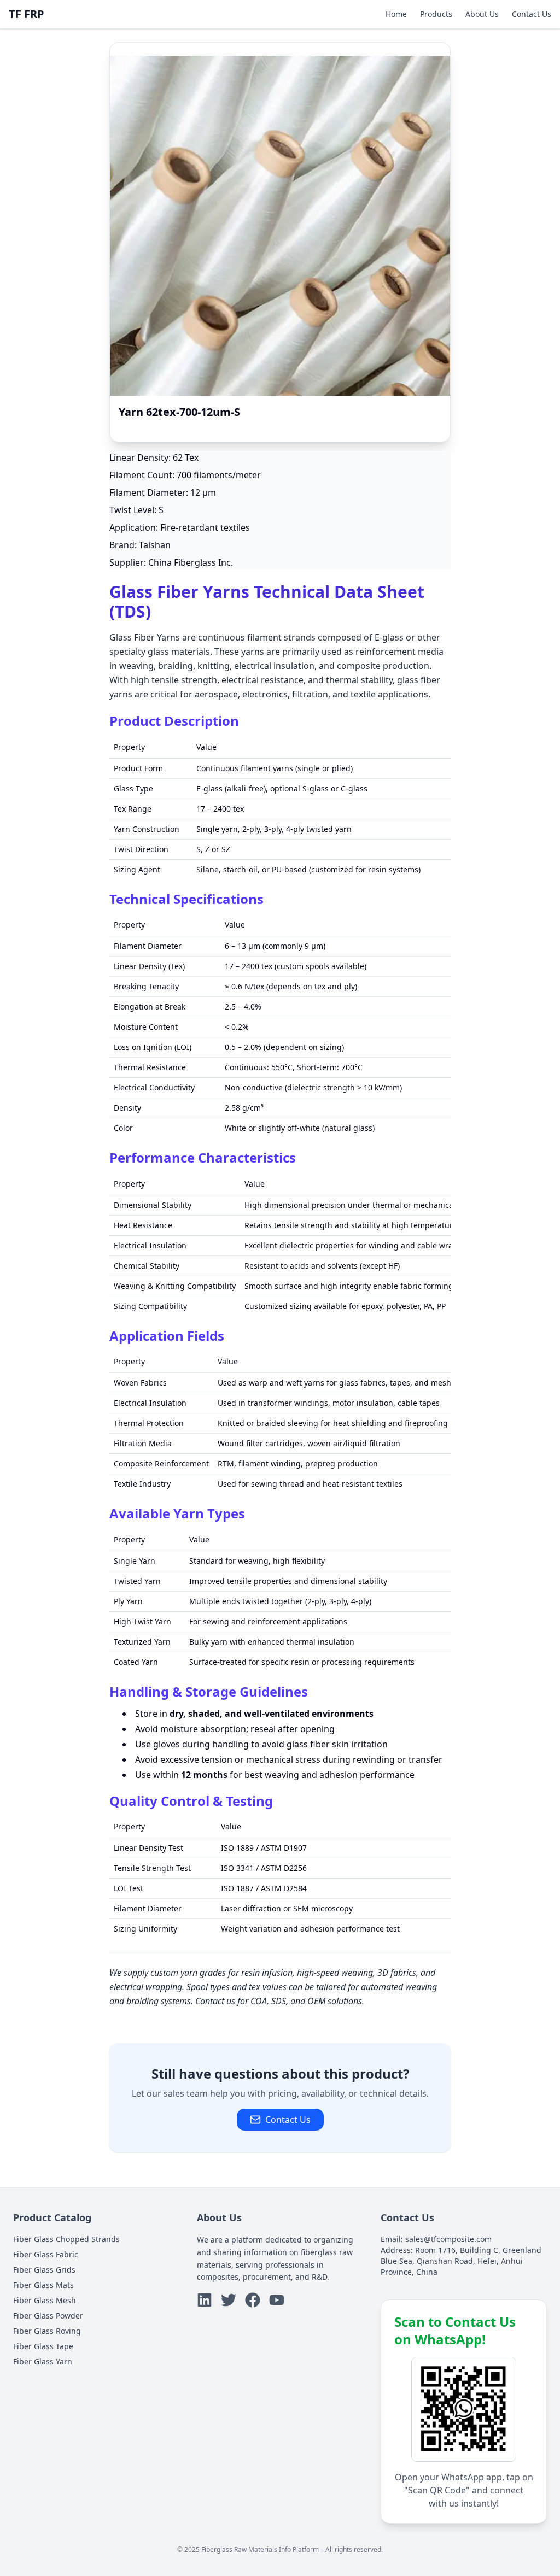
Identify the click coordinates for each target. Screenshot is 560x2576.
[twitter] (229, 2300)
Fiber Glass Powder (48, 2316)
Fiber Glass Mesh (45, 2300)
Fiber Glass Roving (47, 2331)
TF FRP (27, 14)
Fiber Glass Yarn (43, 2361)
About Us (482, 14)
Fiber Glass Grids (44, 2270)
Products (436, 14)
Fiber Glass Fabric (46, 2254)
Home (396, 14)
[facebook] (253, 2300)
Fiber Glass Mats (43, 2285)
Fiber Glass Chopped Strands (66, 2239)
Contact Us (532, 14)
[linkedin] (205, 2300)
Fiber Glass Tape (43, 2346)
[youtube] (277, 2300)
